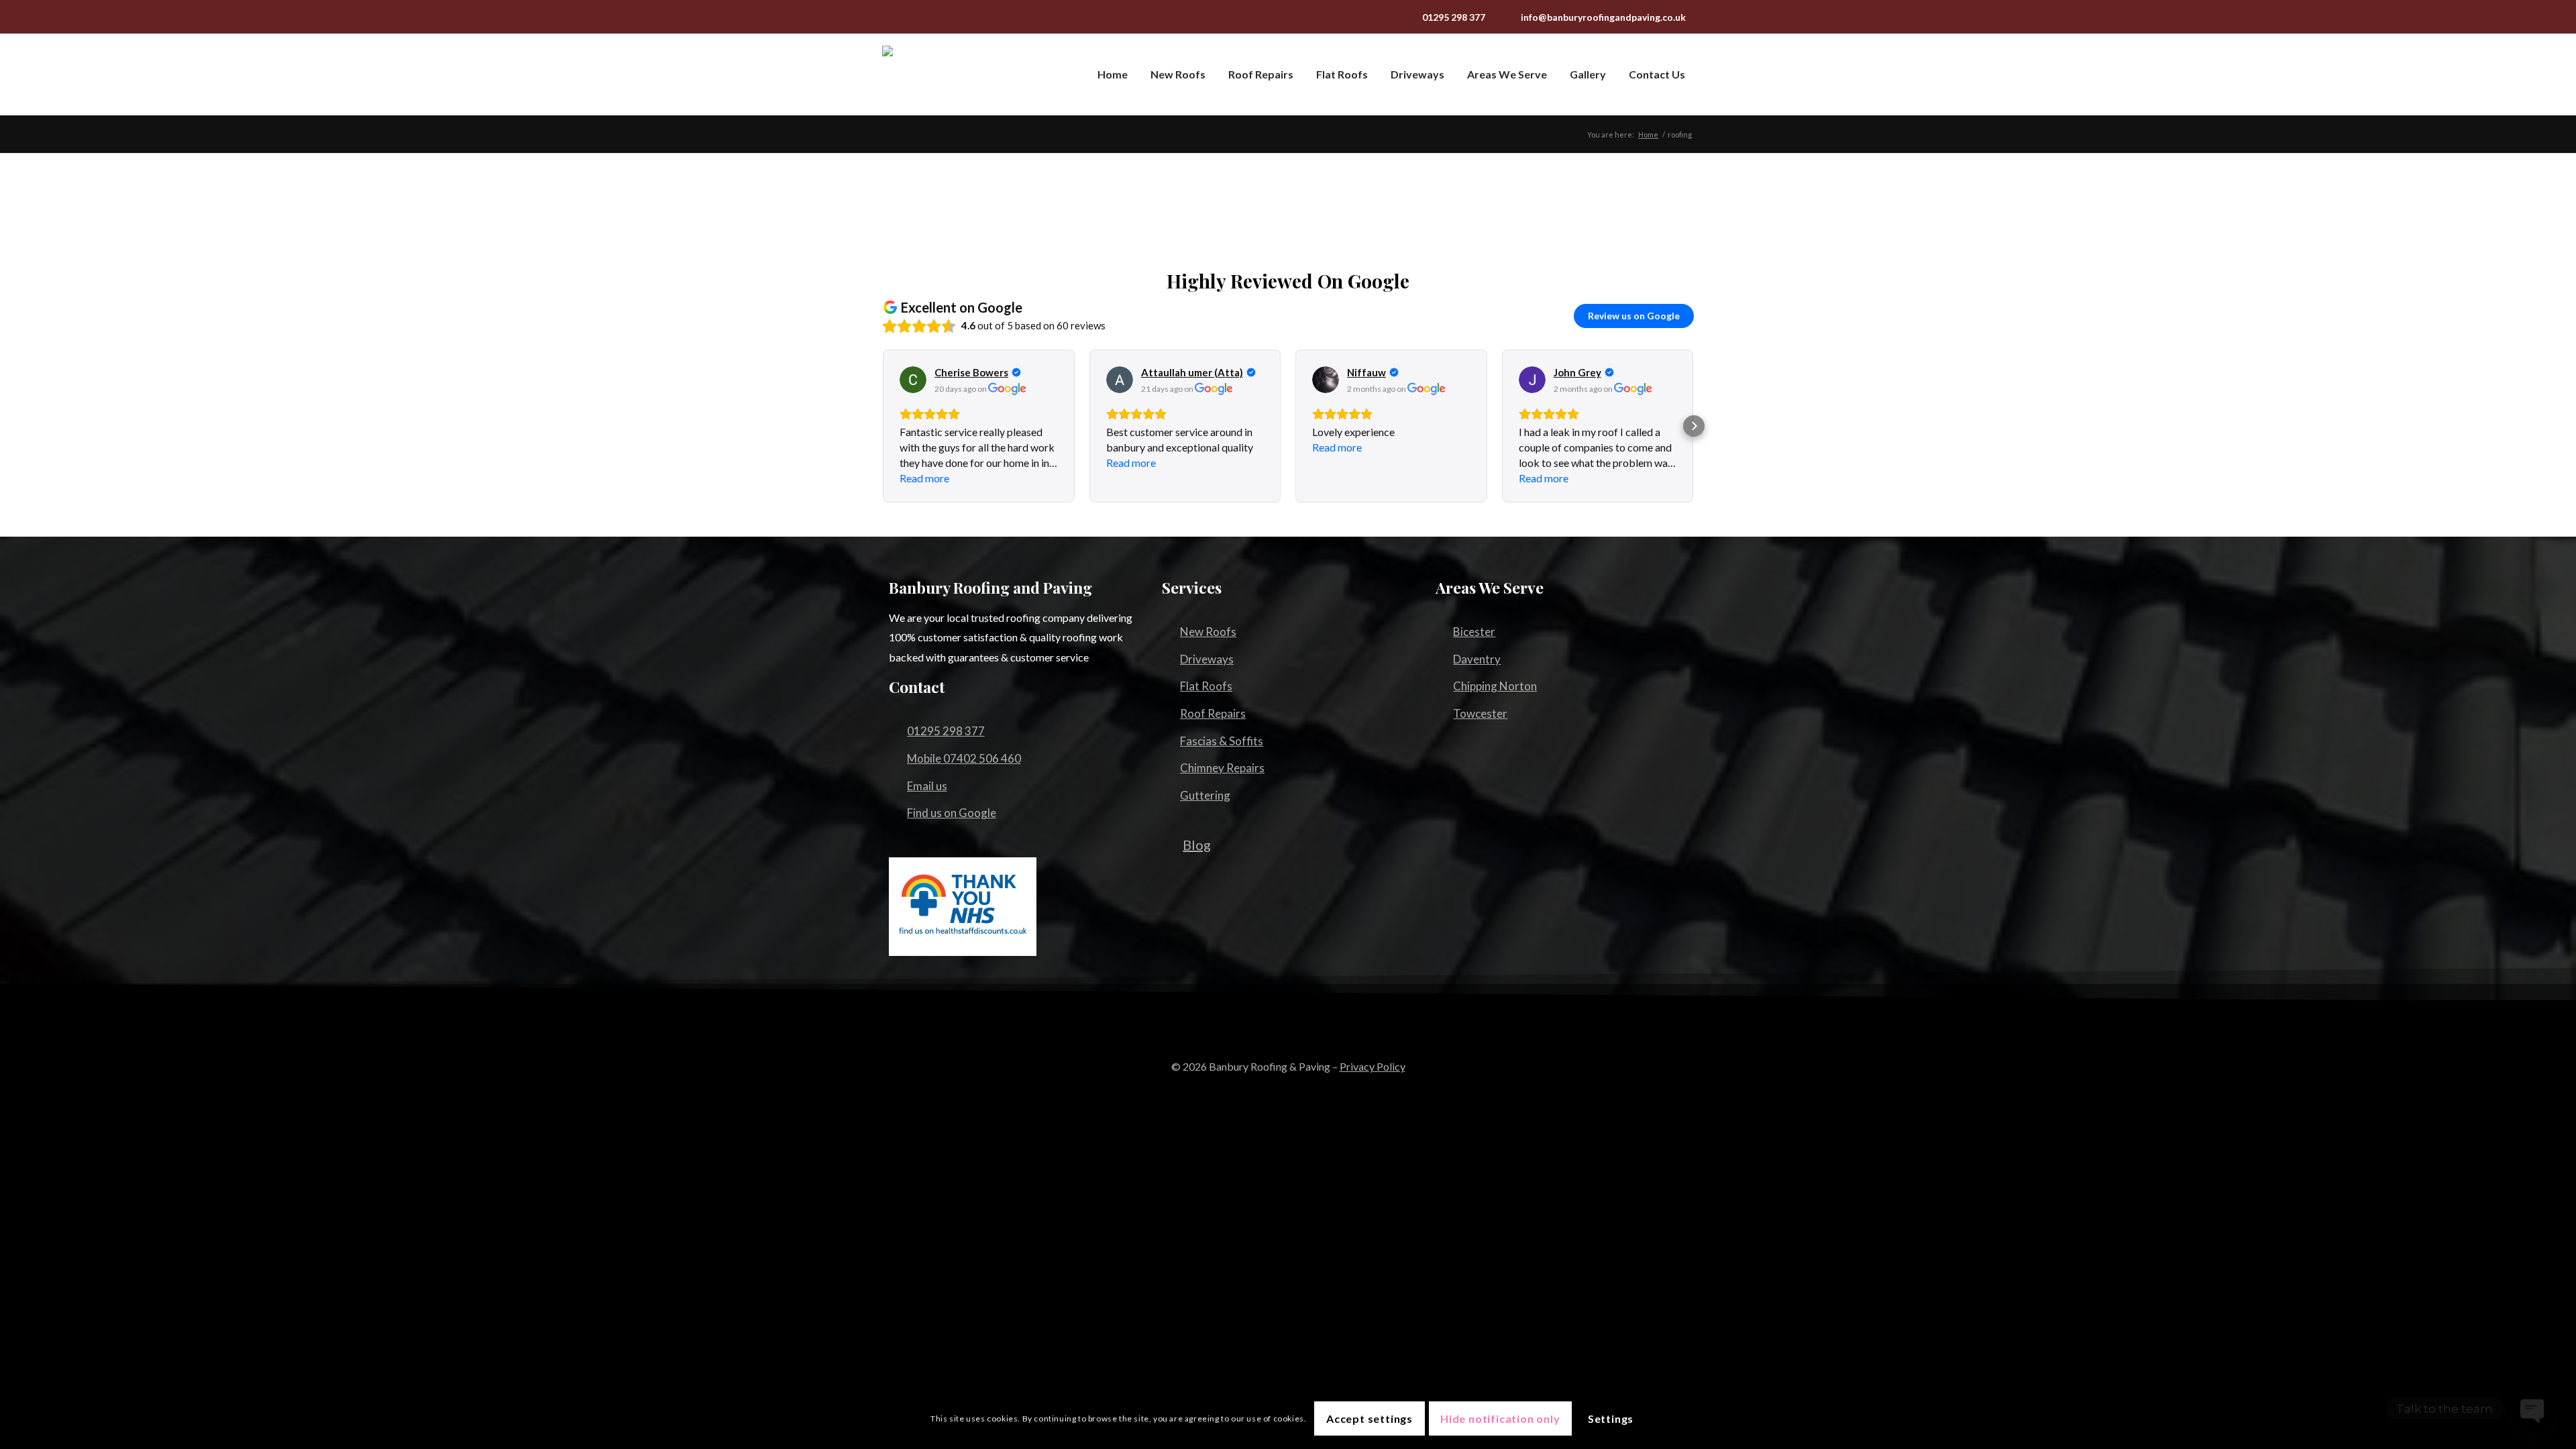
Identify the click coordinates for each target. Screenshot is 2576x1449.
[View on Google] (913, 380)
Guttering (1205, 795)
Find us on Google (952, 813)
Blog (1197, 845)
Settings (1611, 1418)
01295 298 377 (1454, 17)
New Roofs (1208, 632)
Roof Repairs (1213, 713)
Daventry (1477, 659)
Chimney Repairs (1222, 768)
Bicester (1474, 632)
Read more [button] (924, 478)
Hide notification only (1500, 1418)
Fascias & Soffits (1222, 741)
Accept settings (1370, 1418)
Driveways (1207, 659)
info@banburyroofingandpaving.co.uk (1603, 17)
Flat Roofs (1206, 686)
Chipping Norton (1495, 686)
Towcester (1480, 713)
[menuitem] (1110, 74)
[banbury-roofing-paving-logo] (956, 74)
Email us (927, 786)
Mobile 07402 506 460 (964, 758)
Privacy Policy (1373, 1066)
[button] (882, 426)
